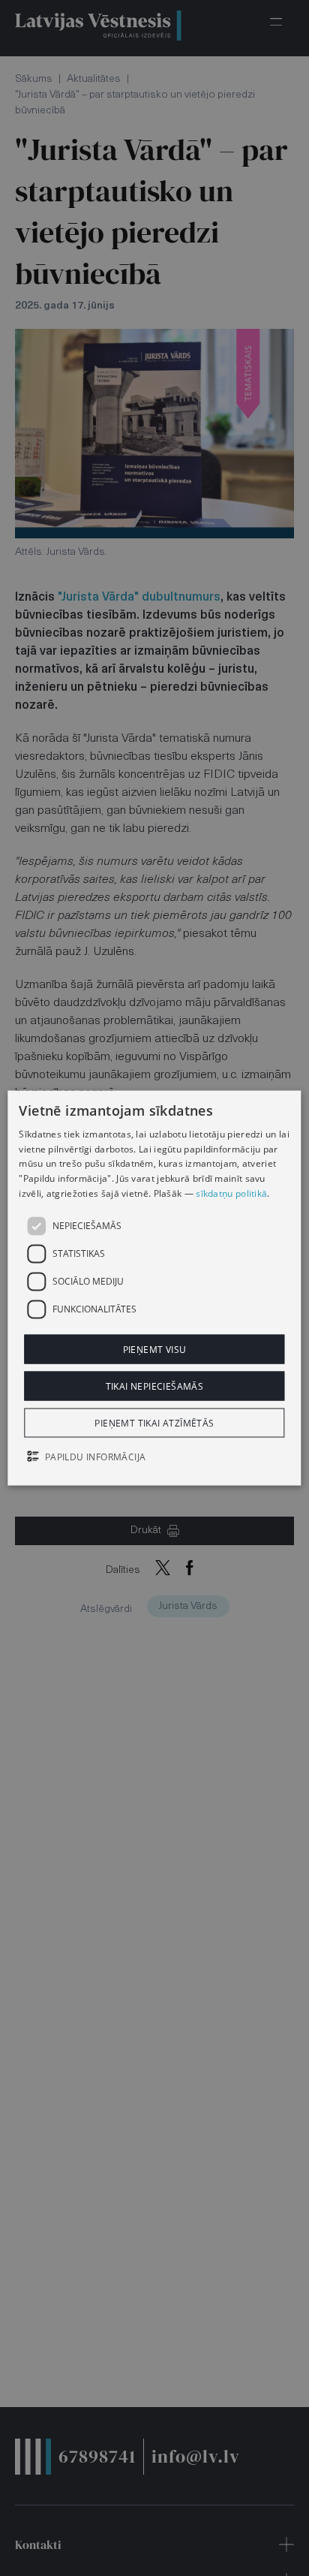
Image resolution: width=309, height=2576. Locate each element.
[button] (154, 1458)
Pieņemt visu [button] (155, 1349)
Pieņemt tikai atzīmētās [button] (154, 1423)
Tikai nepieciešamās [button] (155, 1386)
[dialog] (154, 1288)
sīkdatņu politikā (231, 1193)
